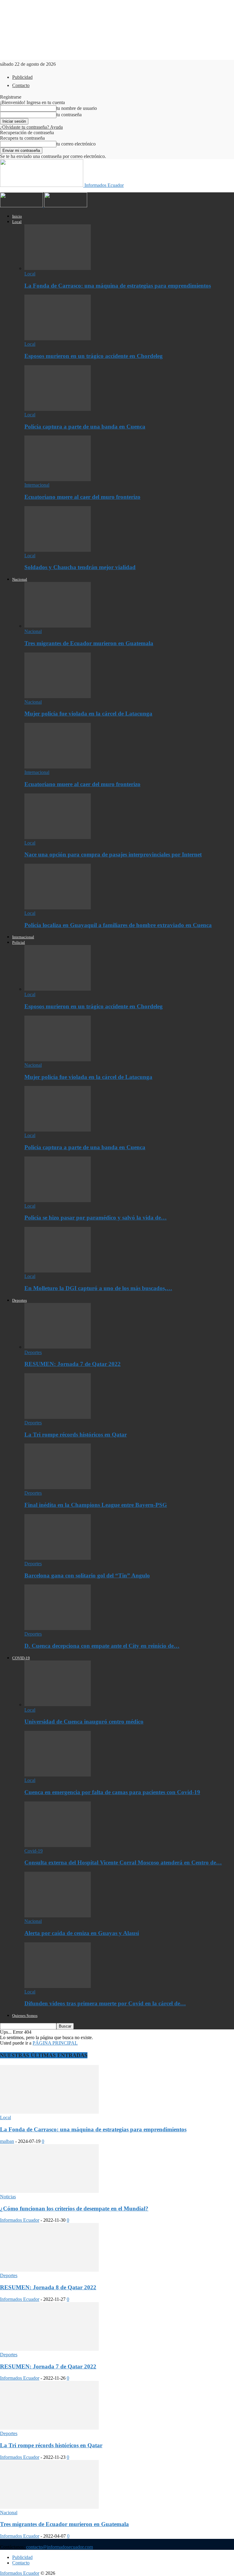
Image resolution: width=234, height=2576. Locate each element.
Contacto (21, 85)
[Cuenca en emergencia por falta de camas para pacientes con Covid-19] (58, 1775)
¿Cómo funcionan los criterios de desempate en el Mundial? (74, 2208)
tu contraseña (69, 115)
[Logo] (22, 206)
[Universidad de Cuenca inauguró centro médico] (58, 1704)
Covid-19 (34, 1851)
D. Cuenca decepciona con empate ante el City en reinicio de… (102, 1646)
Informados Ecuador (20, 2220)
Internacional (37, 485)
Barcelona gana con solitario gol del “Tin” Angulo (87, 1575)
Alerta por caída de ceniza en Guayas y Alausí (82, 1933)
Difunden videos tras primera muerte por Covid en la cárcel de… (105, 2003)
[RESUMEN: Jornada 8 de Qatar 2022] (49, 2270)
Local (17, 222)
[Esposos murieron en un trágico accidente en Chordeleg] (58, 339)
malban (7, 2141)
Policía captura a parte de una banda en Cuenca (85, 427)
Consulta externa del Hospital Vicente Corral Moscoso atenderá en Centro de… (123, 1862)
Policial (19, 942)
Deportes (19, 1300)
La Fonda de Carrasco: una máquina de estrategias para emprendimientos (118, 286)
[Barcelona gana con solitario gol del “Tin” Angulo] (58, 1558)
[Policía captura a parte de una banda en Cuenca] (58, 409)
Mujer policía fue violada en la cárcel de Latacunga (88, 714)
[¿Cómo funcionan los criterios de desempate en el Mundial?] (49, 2191)
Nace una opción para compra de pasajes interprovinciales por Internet (113, 854)
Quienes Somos (25, 2016)
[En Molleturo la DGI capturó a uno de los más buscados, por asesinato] (58, 1271)
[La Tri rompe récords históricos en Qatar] (58, 1417)
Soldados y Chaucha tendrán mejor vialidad (80, 567)
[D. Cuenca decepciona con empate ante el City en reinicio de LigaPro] (58, 1628)
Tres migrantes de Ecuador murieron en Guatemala (89, 643)
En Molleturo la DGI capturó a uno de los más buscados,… (98, 1288)
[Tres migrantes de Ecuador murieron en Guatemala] (58, 626)
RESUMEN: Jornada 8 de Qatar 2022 (48, 2287)
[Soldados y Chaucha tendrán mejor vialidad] (58, 550)
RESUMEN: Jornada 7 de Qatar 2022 (73, 1364)
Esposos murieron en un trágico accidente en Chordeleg (94, 356)
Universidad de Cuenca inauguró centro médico (84, 1722)
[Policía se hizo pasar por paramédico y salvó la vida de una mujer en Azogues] (58, 1200)
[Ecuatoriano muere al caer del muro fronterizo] (58, 480)
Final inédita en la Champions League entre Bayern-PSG (96, 1505)
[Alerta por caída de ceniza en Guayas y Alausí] (58, 1916)
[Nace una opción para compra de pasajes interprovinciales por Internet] (58, 837)
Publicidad (22, 77)
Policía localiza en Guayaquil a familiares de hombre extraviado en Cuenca (118, 925)
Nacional (20, 579)
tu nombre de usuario (77, 108)
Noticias (8, 2197)
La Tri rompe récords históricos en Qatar (76, 1435)
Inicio (17, 216)
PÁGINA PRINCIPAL (55, 2043)
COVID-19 (21, 1658)
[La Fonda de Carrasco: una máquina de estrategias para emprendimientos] (58, 268)
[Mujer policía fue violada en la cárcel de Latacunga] (58, 696)
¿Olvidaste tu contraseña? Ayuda (31, 127)
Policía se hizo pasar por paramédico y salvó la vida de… (96, 1218)
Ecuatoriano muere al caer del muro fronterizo (82, 497)
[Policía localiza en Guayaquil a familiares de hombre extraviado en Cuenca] (58, 908)
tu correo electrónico (76, 144)
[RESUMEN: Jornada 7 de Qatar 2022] (58, 1347)
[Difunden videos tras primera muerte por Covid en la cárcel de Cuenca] (58, 1986)
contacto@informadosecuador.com (60, 2547)
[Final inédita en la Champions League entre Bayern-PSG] (58, 1487)
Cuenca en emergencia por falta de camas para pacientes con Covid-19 (112, 1792)
